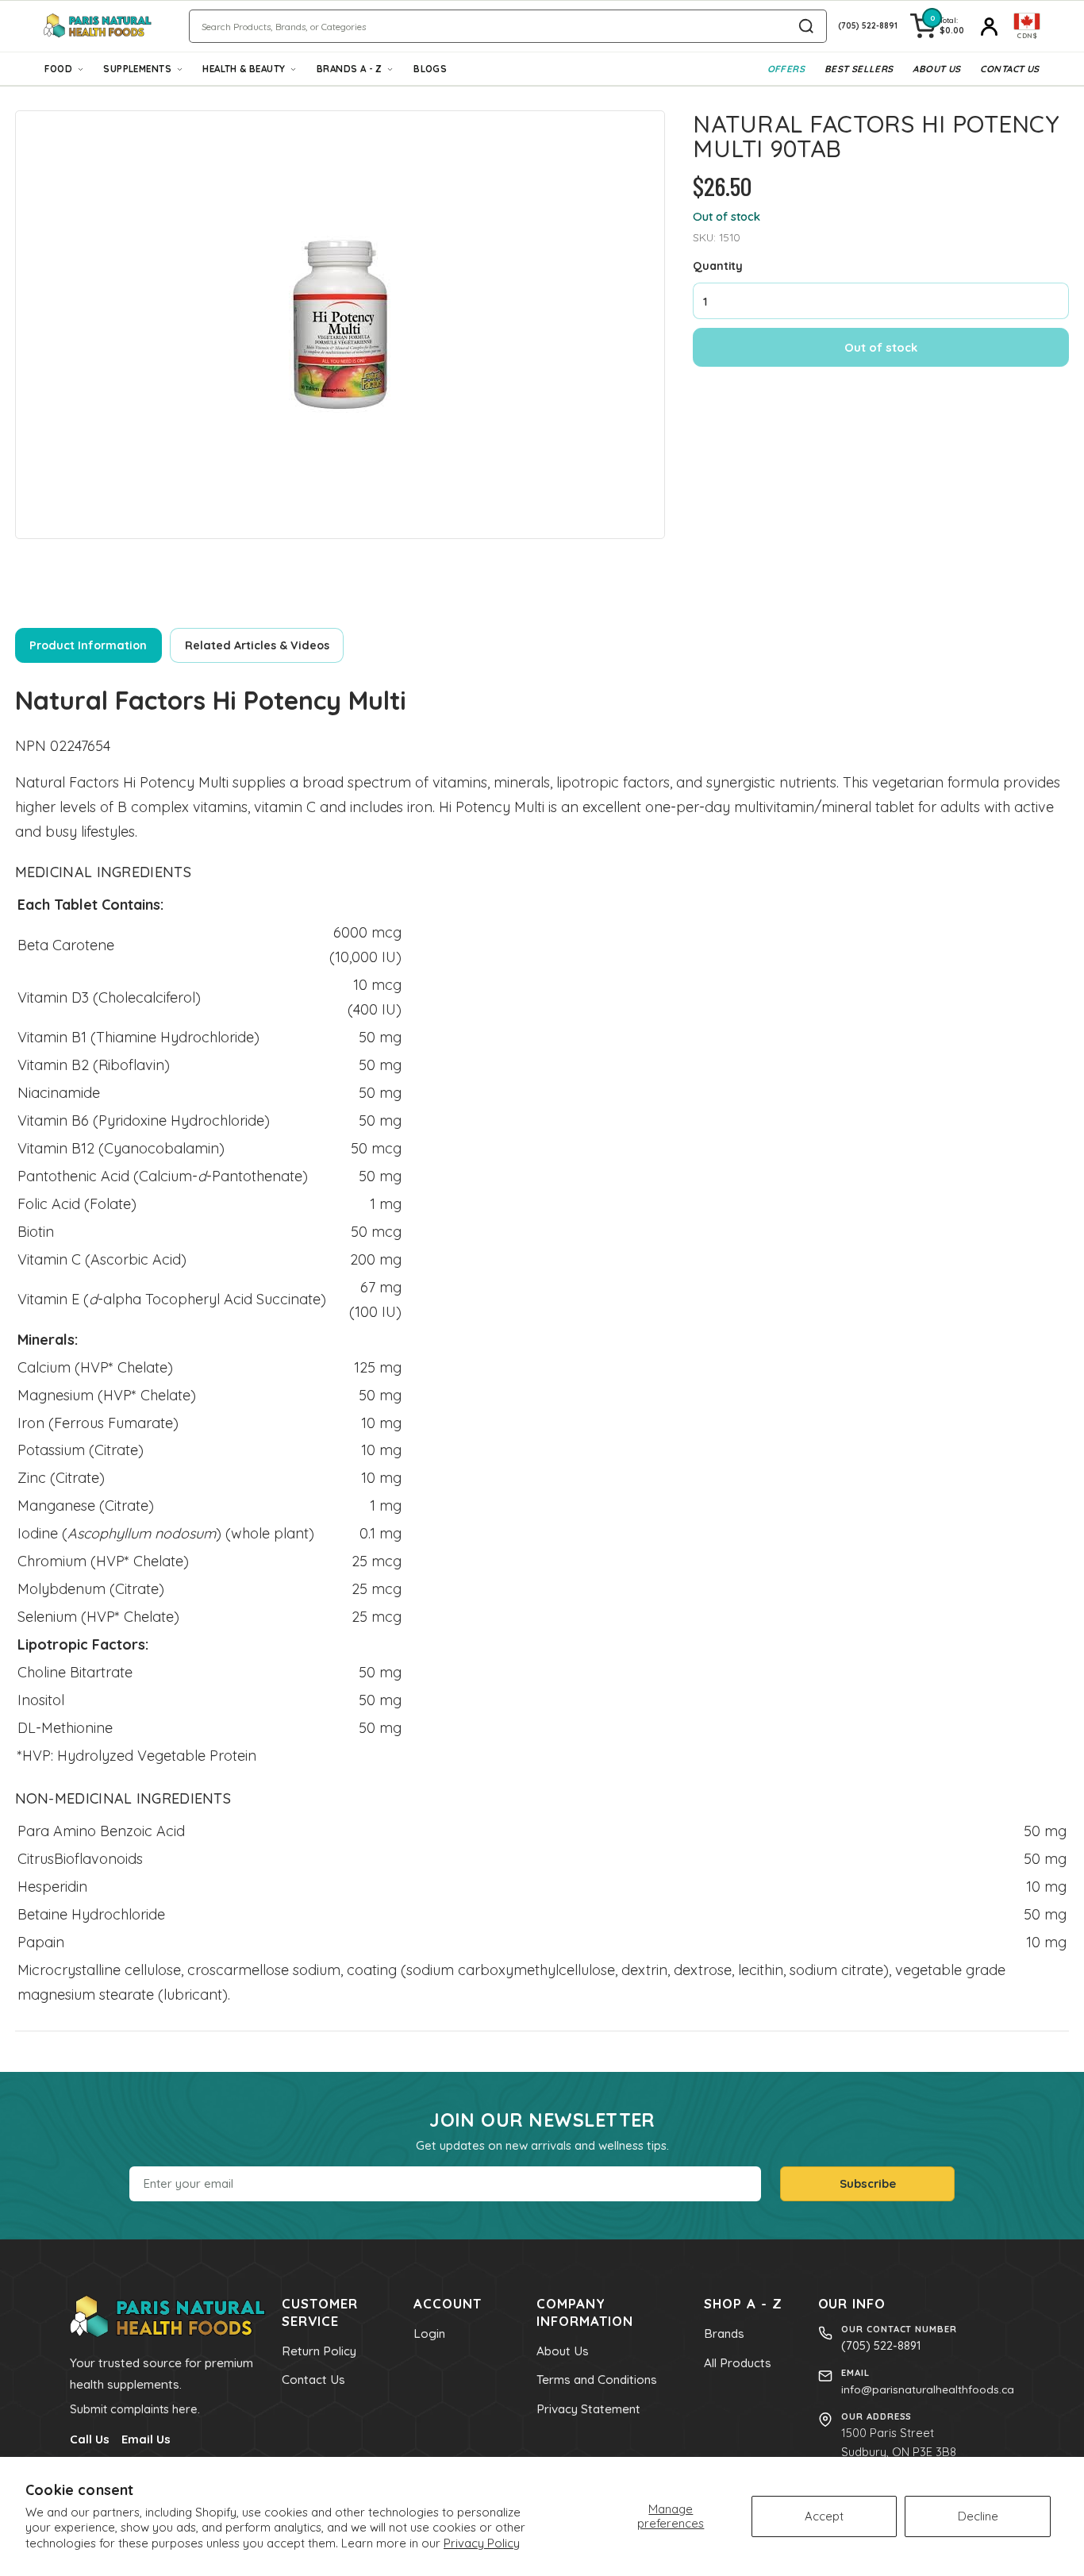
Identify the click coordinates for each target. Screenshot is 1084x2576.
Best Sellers (859, 69)
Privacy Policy (482, 2543)
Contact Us (1009, 69)
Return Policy (319, 2351)
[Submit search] (806, 26)
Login (429, 2333)
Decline (978, 2516)
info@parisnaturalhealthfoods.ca (928, 2389)
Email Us (146, 2439)
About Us (936, 69)
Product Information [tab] (88, 645)
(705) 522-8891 (881, 2345)
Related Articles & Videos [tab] (257, 645)
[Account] (989, 26)
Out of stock (881, 347)
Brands (724, 2333)
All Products (738, 2363)
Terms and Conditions (597, 2380)
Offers (786, 69)
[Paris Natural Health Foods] (98, 26)
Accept (824, 2516)
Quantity (718, 265)
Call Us (90, 2439)
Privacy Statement (588, 2409)
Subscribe (868, 2183)
